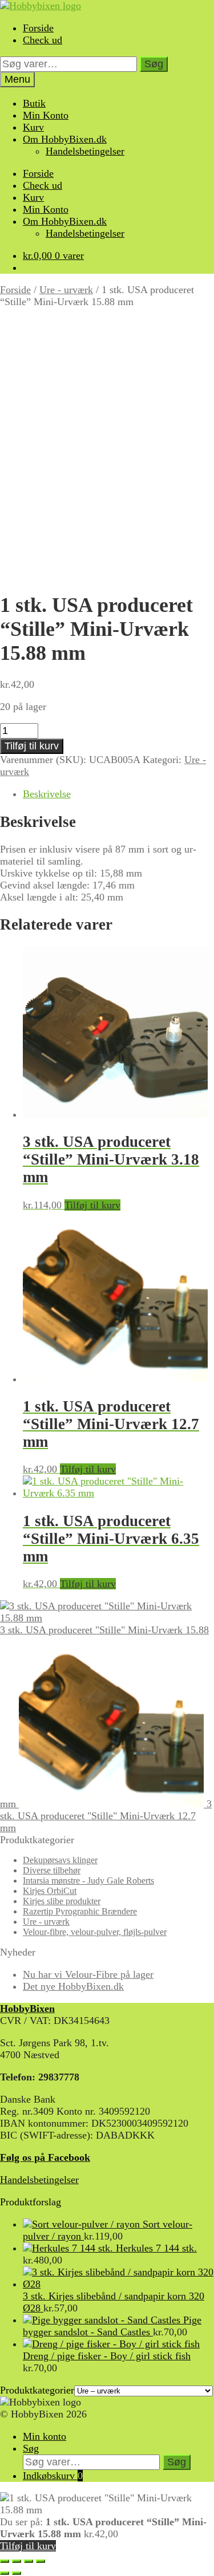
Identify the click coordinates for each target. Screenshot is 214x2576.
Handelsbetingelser (85, 151)
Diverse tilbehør (52, 1870)
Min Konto (46, 115)
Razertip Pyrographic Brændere (80, 1911)
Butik (34, 103)
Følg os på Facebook (45, 2157)
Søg (154, 64)
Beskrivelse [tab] (47, 794)
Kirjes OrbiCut (50, 1891)
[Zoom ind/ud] (5, 2561)
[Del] (29, 2561)
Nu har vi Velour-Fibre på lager (88, 1974)
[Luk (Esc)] (41, 2561)
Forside (38, 28)
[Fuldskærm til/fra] (17, 2561)
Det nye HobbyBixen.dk (73, 1986)
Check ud (43, 40)
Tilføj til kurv (32, 746)
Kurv (33, 127)
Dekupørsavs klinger (60, 1860)
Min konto (45, 2436)
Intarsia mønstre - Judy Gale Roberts (88, 1881)
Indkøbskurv (53, 2476)
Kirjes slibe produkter (62, 1901)
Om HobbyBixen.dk (65, 139)
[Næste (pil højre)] (17, 2573)
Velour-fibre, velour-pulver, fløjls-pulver (95, 1932)
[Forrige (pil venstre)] (5, 2573)
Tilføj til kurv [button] (92, 1205)
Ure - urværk (66, 290)
